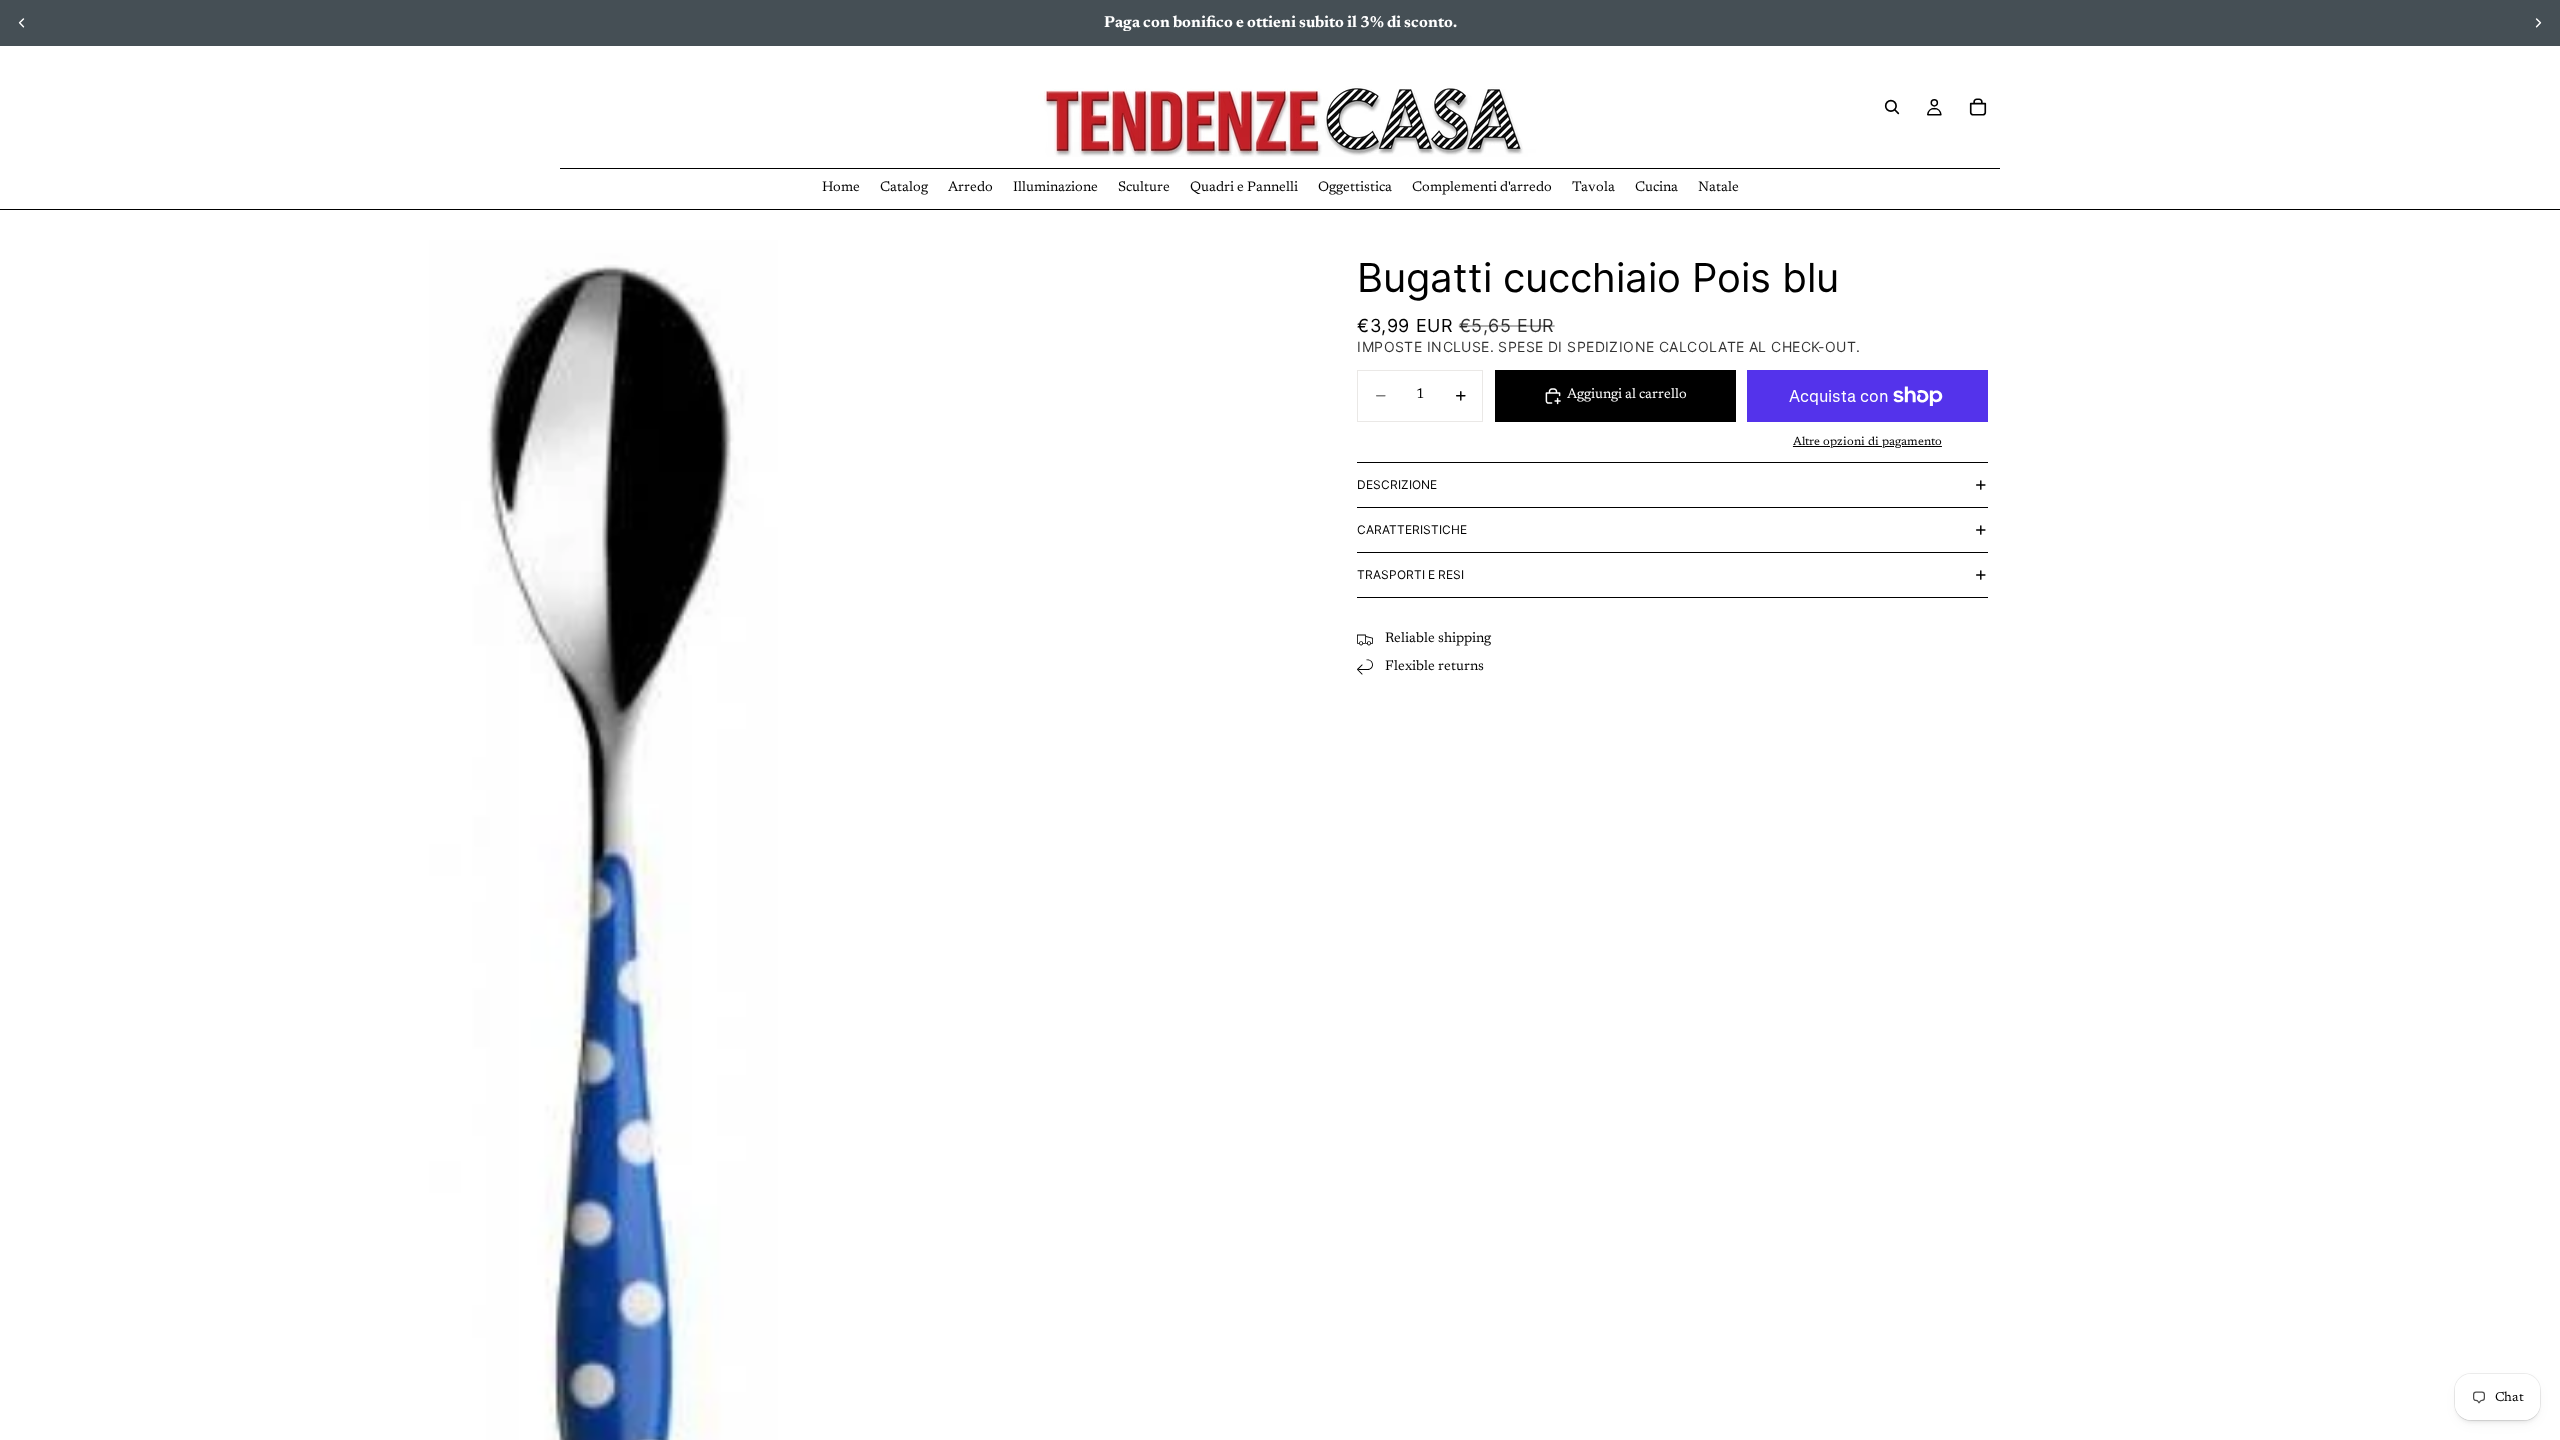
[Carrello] (1978, 107)
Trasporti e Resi (1410, 574)
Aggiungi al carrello (1627, 395)
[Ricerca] (1892, 107)
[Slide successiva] (2538, 23)
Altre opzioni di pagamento (1867, 442)
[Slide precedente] (22, 23)
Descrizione (1397, 484)
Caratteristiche (1412, 529)
